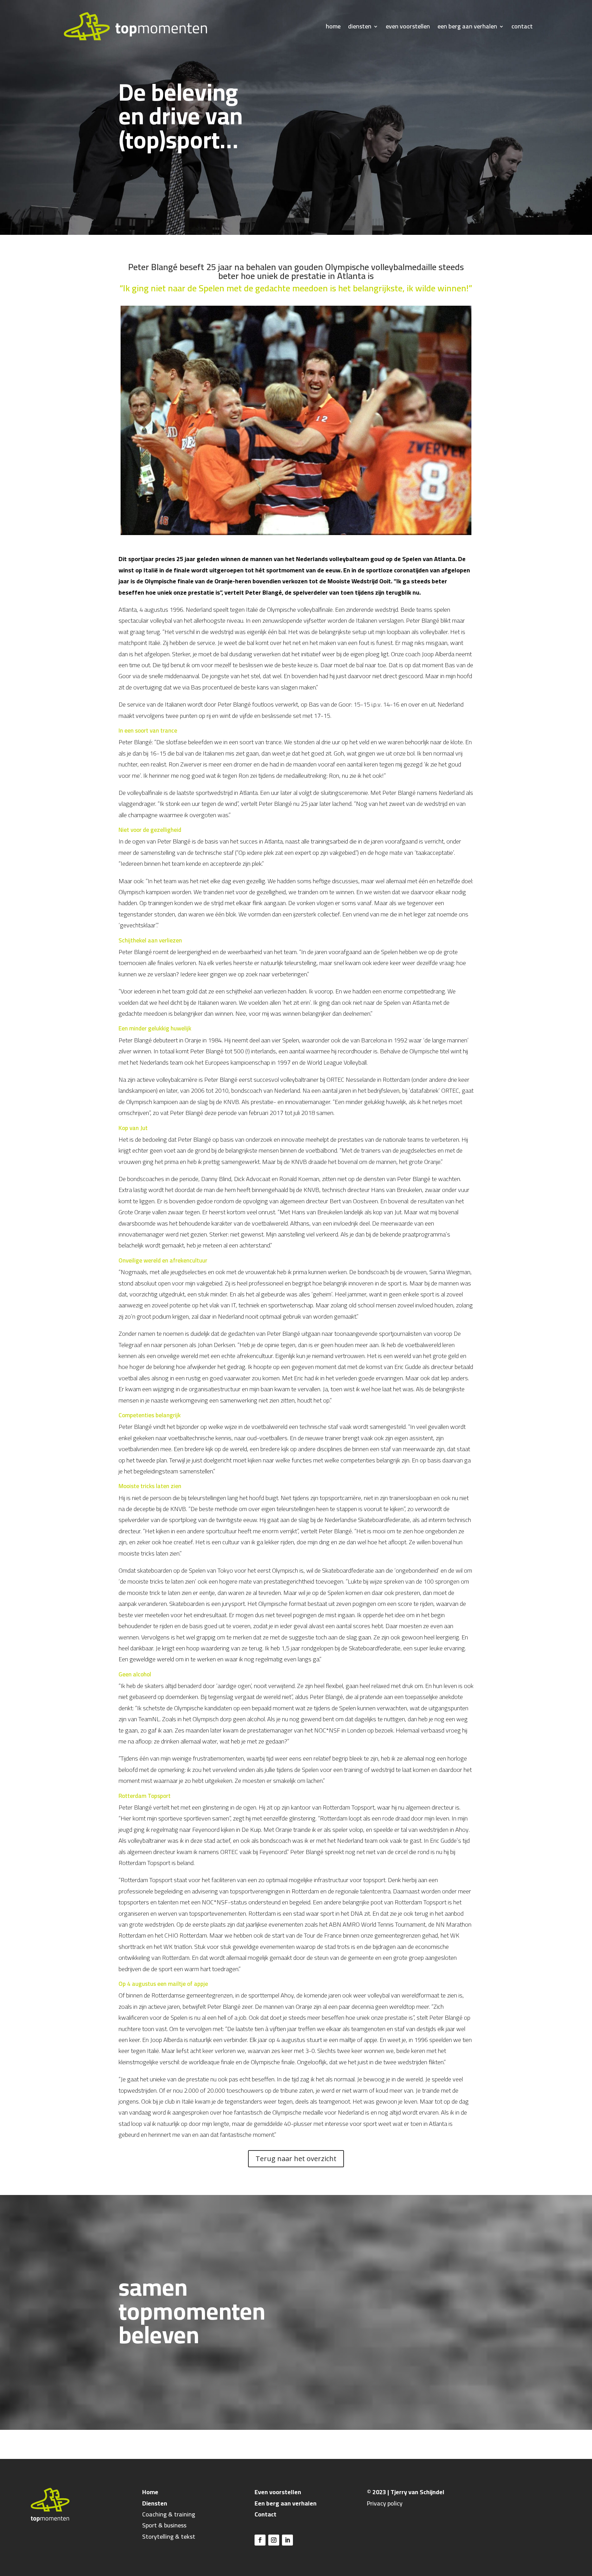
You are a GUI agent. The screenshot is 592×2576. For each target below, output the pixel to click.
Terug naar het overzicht (296, 2159)
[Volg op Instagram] (274, 2540)
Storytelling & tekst (169, 2536)
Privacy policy (385, 2503)
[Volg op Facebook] (260, 2540)
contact (522, 26)
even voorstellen (408, 26)
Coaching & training (169, 2514)
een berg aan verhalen (467, 26)
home (333, 26)
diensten (360, 26)
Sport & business (164, 2525)
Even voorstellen (278, 2492)
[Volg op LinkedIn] (287, 2540)
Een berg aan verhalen (286, 2503)
